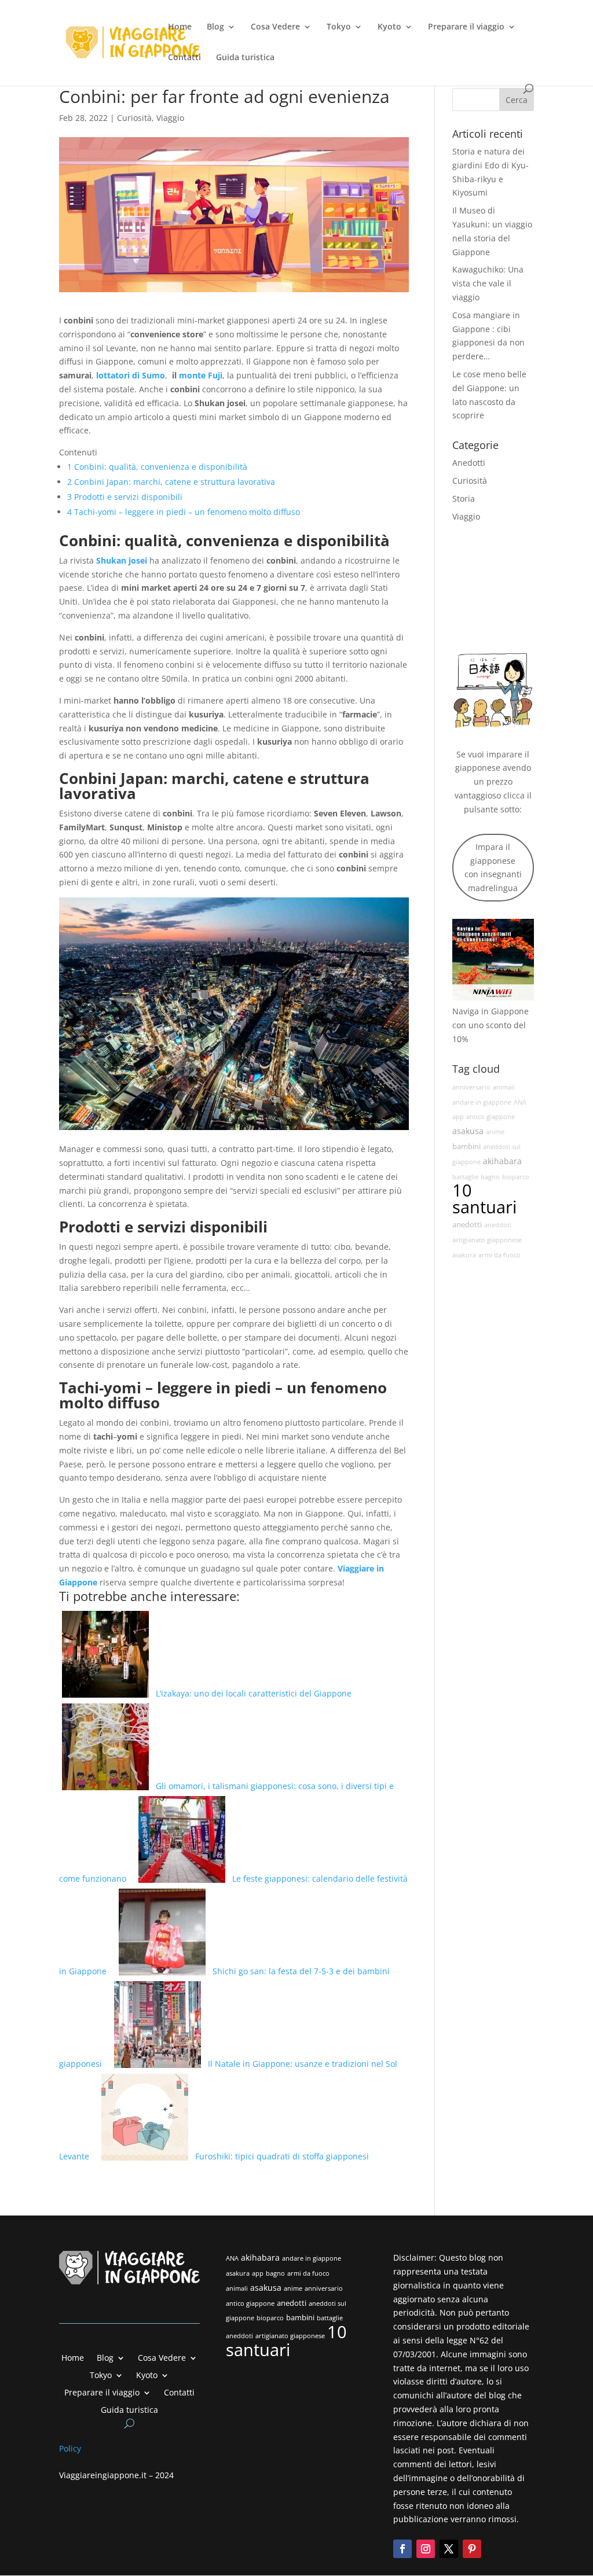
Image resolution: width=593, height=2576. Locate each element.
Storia (464, 498)
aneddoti (498, 1225)
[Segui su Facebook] (402, 2549)
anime (495, 1132)
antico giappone (490, 1117)
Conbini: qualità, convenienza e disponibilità (157, 467)
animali (504, 1087)
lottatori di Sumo (131, 375)
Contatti (184, 58)
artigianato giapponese (487, 1240)
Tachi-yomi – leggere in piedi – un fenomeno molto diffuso (184, 512)
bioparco (516, 1177)
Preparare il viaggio (466, 27)
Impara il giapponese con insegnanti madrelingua (493, 867)
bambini (466, 1147)
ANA (520, 1102)
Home (180, 27)
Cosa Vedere (275, 27)
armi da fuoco (499, 1255)
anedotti (467, 1225)
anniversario (471, 1087)
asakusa (468, 1131)
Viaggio (170, 118)
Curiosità (134, 118)
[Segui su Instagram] (426, 2549)
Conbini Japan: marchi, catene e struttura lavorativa (171, 482)
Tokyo (339, 27)
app (458, 1117)
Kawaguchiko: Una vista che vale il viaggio (488, 283)
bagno (490, 1177)
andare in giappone (482, 1102)
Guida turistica (245, 58)
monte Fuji (201, 375)
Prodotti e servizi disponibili (125, 497)
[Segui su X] (449, 2549)
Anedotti (469, 463)
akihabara (502, 1161)
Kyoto (389, 27)
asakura (464, 1255)
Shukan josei (122, 560)
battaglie (465, 1177)
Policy (71, 2448)
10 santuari (484, 1199)
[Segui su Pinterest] (472, 2549)
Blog (215, 27)
